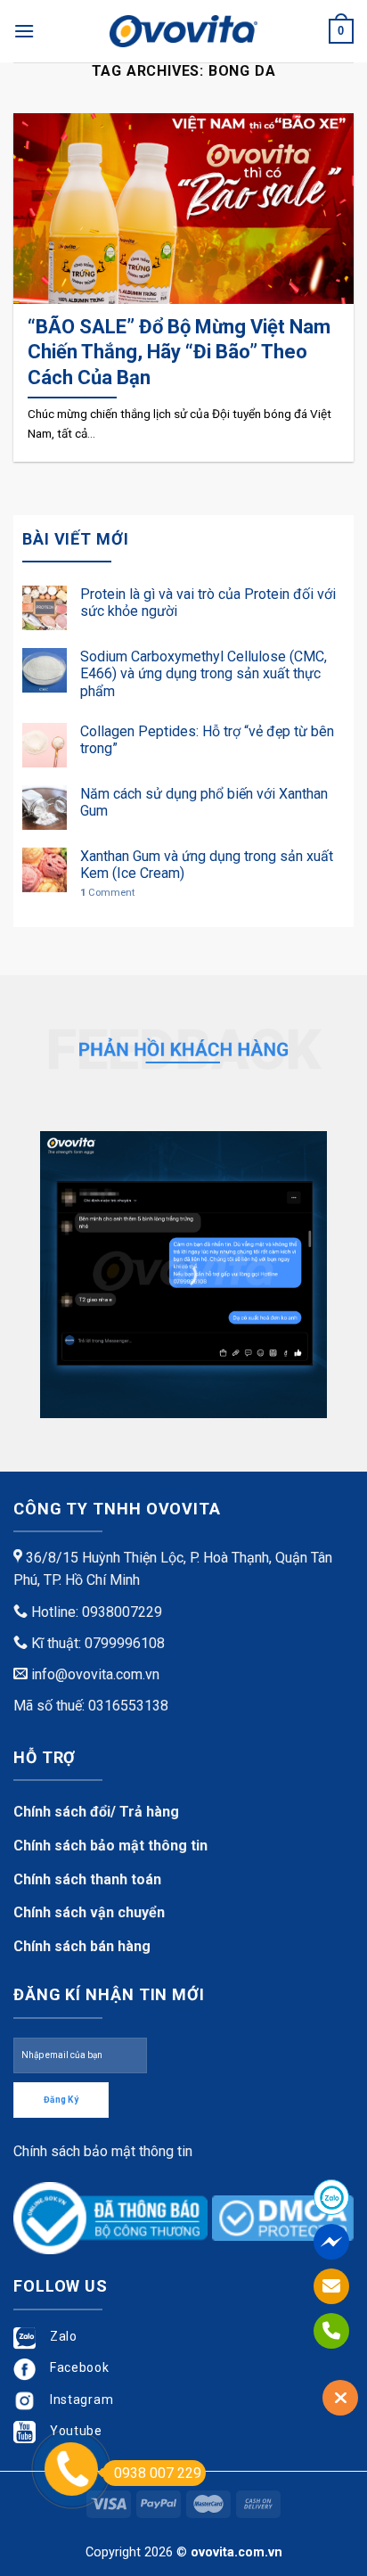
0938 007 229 (158, 2473)
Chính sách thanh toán (87, 1879)
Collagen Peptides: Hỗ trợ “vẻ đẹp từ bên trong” (207, 740)
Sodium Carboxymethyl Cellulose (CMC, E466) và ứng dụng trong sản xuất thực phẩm (204, 673)
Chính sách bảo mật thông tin (110, 1846)
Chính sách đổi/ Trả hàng (96, 1812)
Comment (107, 893)
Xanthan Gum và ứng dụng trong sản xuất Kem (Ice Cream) (207, 865)
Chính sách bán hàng (82, 1946)
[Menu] (24, 31)
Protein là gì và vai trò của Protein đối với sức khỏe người (208, 603)
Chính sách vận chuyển (89, 1912)
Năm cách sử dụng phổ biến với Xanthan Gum (204, 802)
